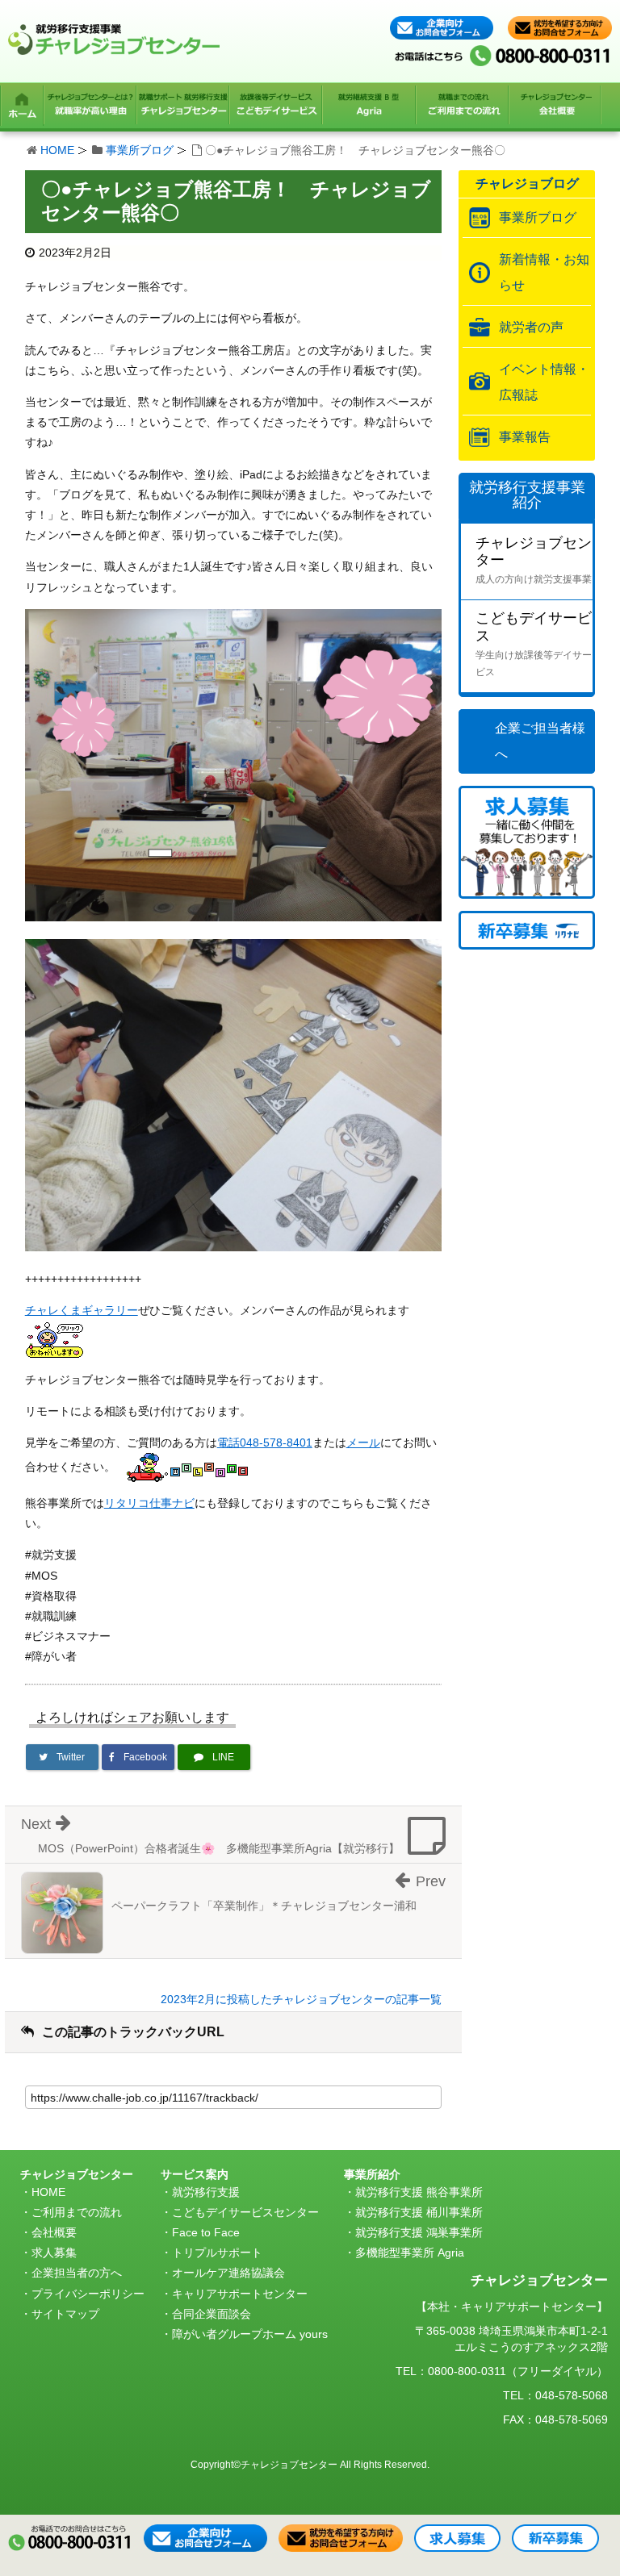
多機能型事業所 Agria (410, 2252)
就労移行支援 (206, 2192)
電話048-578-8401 (265, 1442)
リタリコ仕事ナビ (149, 1503)
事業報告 (525, 437)
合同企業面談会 (212, 2314)
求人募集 (54, 2252)
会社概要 (54, 2232)
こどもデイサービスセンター (245, 2212)
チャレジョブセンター (534, 560)
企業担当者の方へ (77, 2273)
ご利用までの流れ (77, 2212)
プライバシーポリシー (88, 2294)
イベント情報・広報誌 (544, 382)
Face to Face (206, 2232)
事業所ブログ (140, 150)
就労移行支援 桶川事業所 (419, 2212)
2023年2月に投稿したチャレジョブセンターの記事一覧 (301, 1999)
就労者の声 (531, 327)
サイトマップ (65, 2314)
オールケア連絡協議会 (228, 2273)
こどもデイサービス (534, 644)
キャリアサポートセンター (240, 2294)
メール (363, 1442)
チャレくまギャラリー (82, 1310)
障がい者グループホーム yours (250, 2334)
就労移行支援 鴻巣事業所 (419, 2232)
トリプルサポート (217, 2252)
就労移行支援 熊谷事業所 (419, 2192)
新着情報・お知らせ (544, 272)
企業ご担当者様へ (540, 741)
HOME (57, 150)
